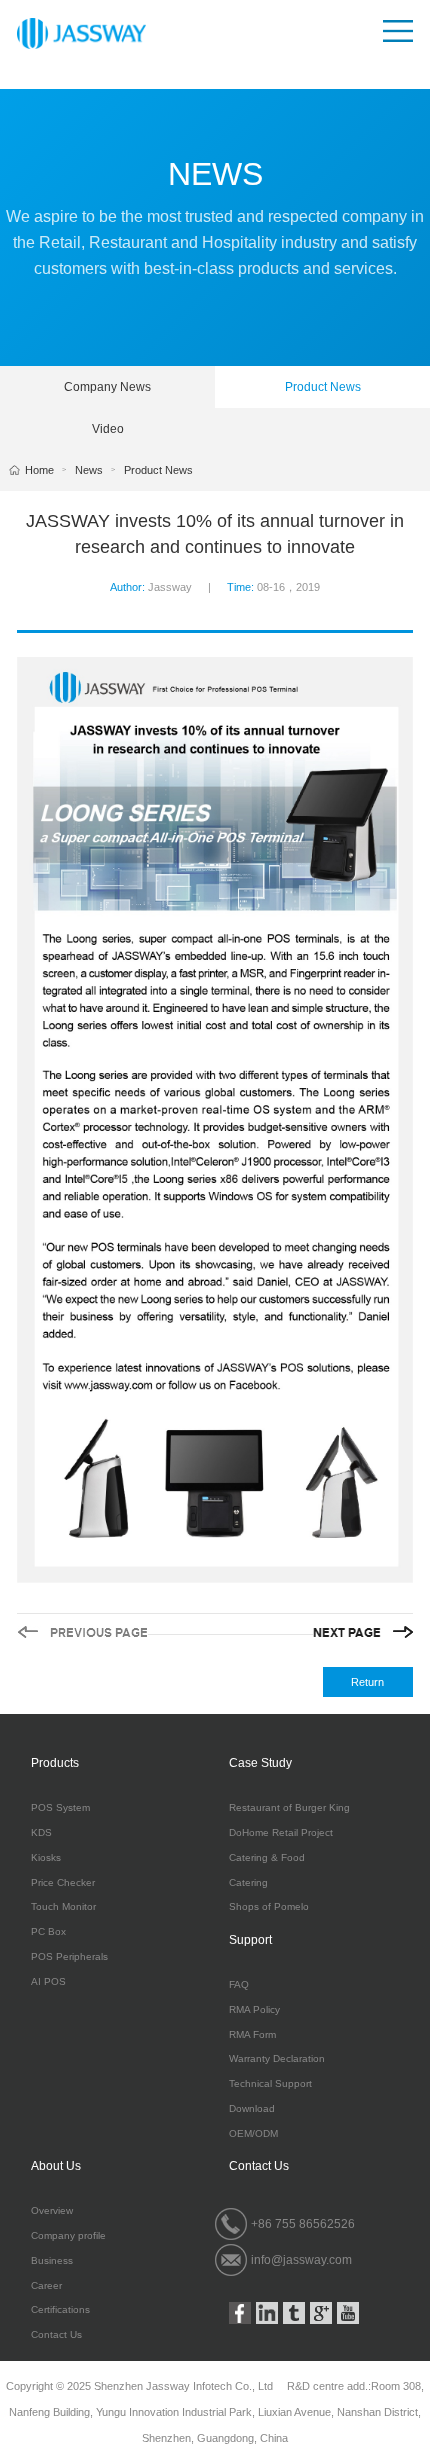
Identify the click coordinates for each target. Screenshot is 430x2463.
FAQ (239, 1985)
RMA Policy (254, 2010)
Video (108, 429)
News (89, 470)
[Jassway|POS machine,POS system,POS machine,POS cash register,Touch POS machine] (81, 33)
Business (52, 2261)
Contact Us (56, 2335)
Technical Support (270, 2084)
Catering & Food (267, 1858)
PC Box (48, 1932)
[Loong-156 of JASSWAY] (82, 1632)
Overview (52, 2211)
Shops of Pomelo (269, 1907)
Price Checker (63, 1883)
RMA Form (252, 2035)
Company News (107, 387)
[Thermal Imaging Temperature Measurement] (363, 1632)
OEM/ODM (253, 2134)
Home (39, 470)
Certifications (60, 2310)
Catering (248, 1883)
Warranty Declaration (277, 2059)
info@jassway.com (301, 2260)
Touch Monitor (63, 1907)
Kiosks (46, 1858)
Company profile (68, 2236)
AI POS (48, 1982)
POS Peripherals (69, 1957)
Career (46, 2286)
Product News (323, 387)
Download (252, 2109)
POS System (60, 1808)
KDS (41, 1833)
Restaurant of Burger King (289, 1808)
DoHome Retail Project (281, 1833)
